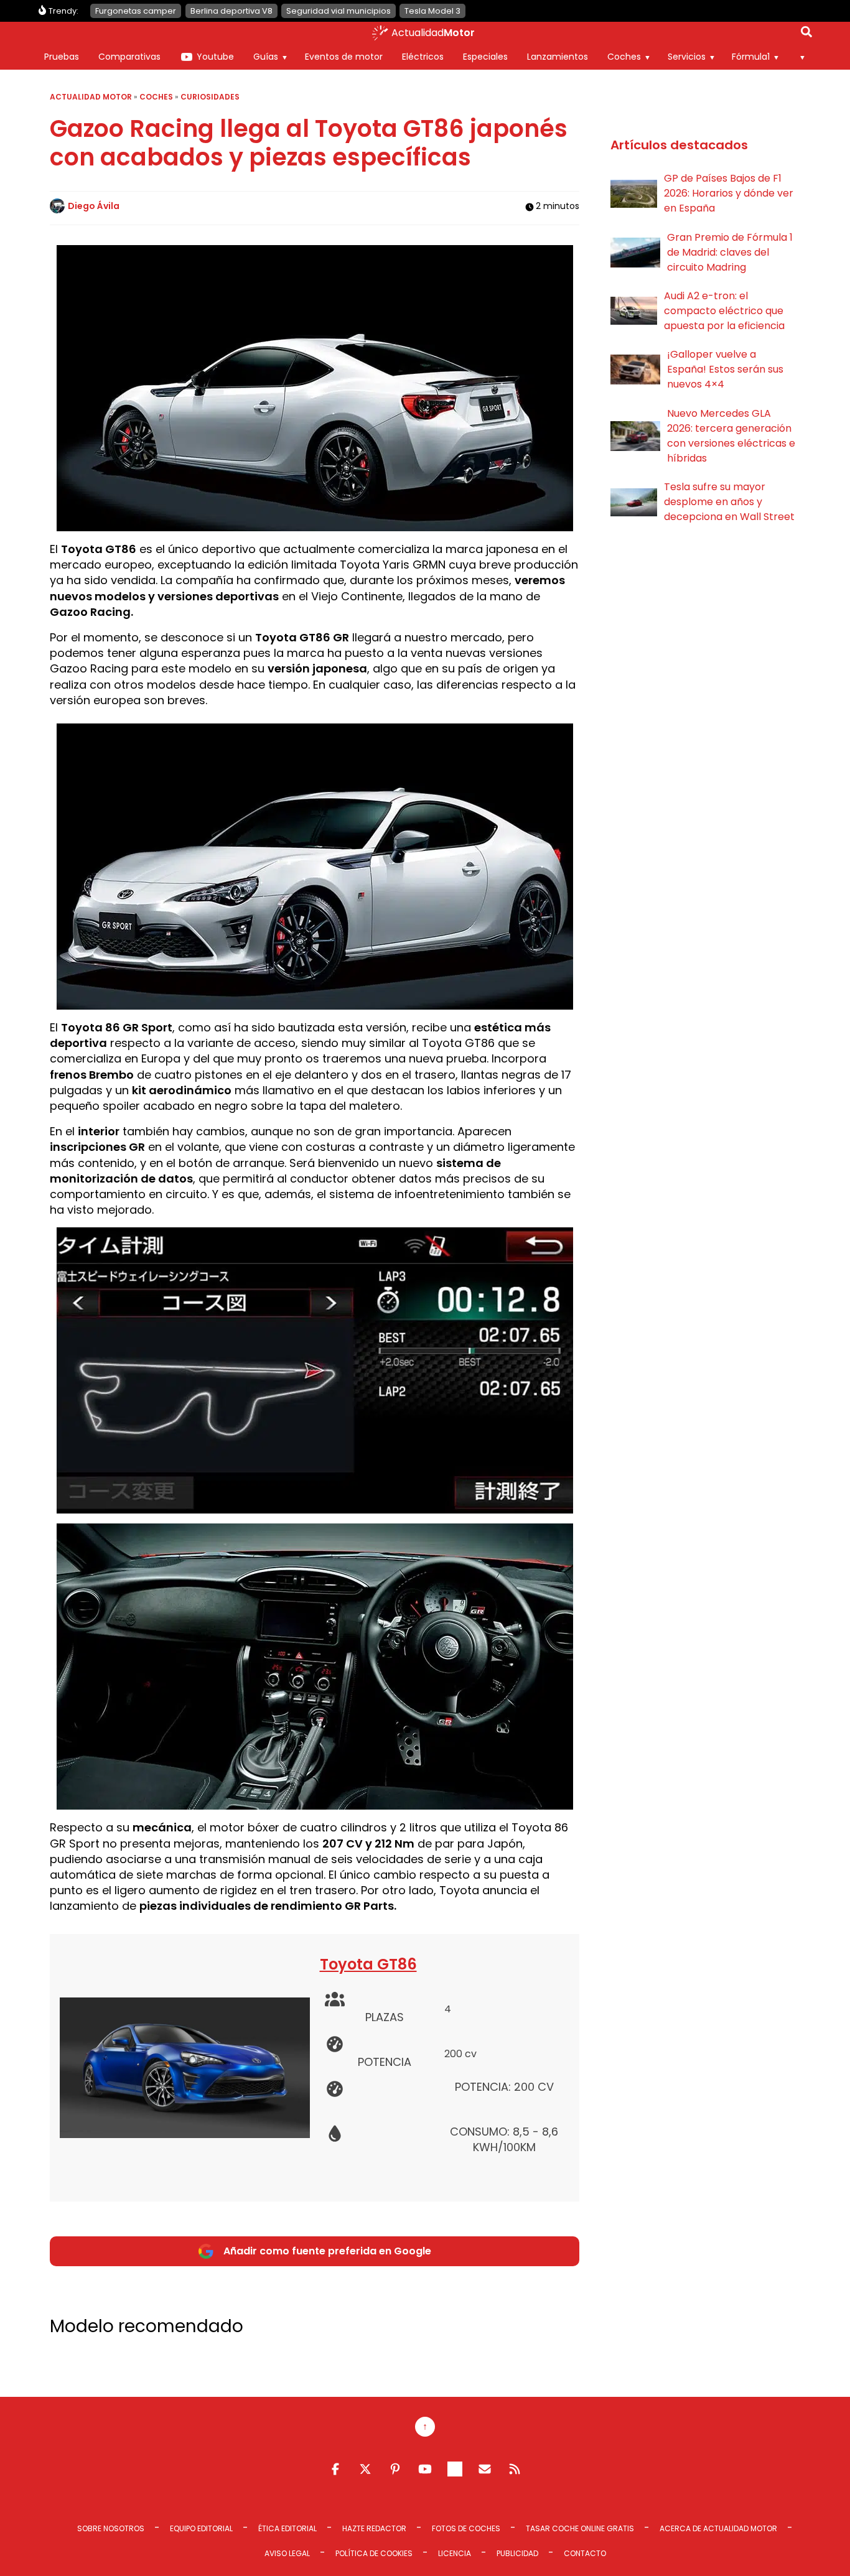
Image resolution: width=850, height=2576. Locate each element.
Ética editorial (287, 2528)
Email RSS (485, 2469)
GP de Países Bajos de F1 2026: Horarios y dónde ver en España (729, 193)
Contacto (585, 2553)
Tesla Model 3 (432, 11)
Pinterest (395, 2469)
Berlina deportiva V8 (231, 11)
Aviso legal (287, 2553)
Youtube (215, 57)
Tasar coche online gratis (580, 2528)
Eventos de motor (344, 57)
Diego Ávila (94, 206)
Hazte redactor (374, 2528)
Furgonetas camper (136, 11)
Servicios (687, 57)
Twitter (365, 2469)
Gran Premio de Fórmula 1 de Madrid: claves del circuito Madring (730, 252)
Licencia (455, 2553)
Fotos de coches (466, 2528)
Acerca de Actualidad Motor (718, 2528)
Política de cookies (374, 2553)
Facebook (335, 2469)
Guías (266, 57)
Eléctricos (423, 57)
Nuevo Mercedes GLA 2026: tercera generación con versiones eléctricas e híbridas (731, 436)
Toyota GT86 (368, 1964)
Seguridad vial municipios (339, 11)
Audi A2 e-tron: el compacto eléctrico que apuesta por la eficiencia (724, 311)
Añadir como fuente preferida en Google (327, 2251)
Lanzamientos (558, 57)
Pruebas (62, 57)
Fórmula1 (751, 57)
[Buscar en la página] (806, 34)
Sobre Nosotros (111, 2528)
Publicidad (517, 2553)
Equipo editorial (201, 2528)
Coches (624, 57)
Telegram (455, 2469)
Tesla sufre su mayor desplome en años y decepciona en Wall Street (729, 502)
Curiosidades (210, 97)
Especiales (485, 57)
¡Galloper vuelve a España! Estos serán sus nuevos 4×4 (725, 369)
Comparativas (129, 57)
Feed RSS (515, 2469)
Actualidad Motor (91, 97)
